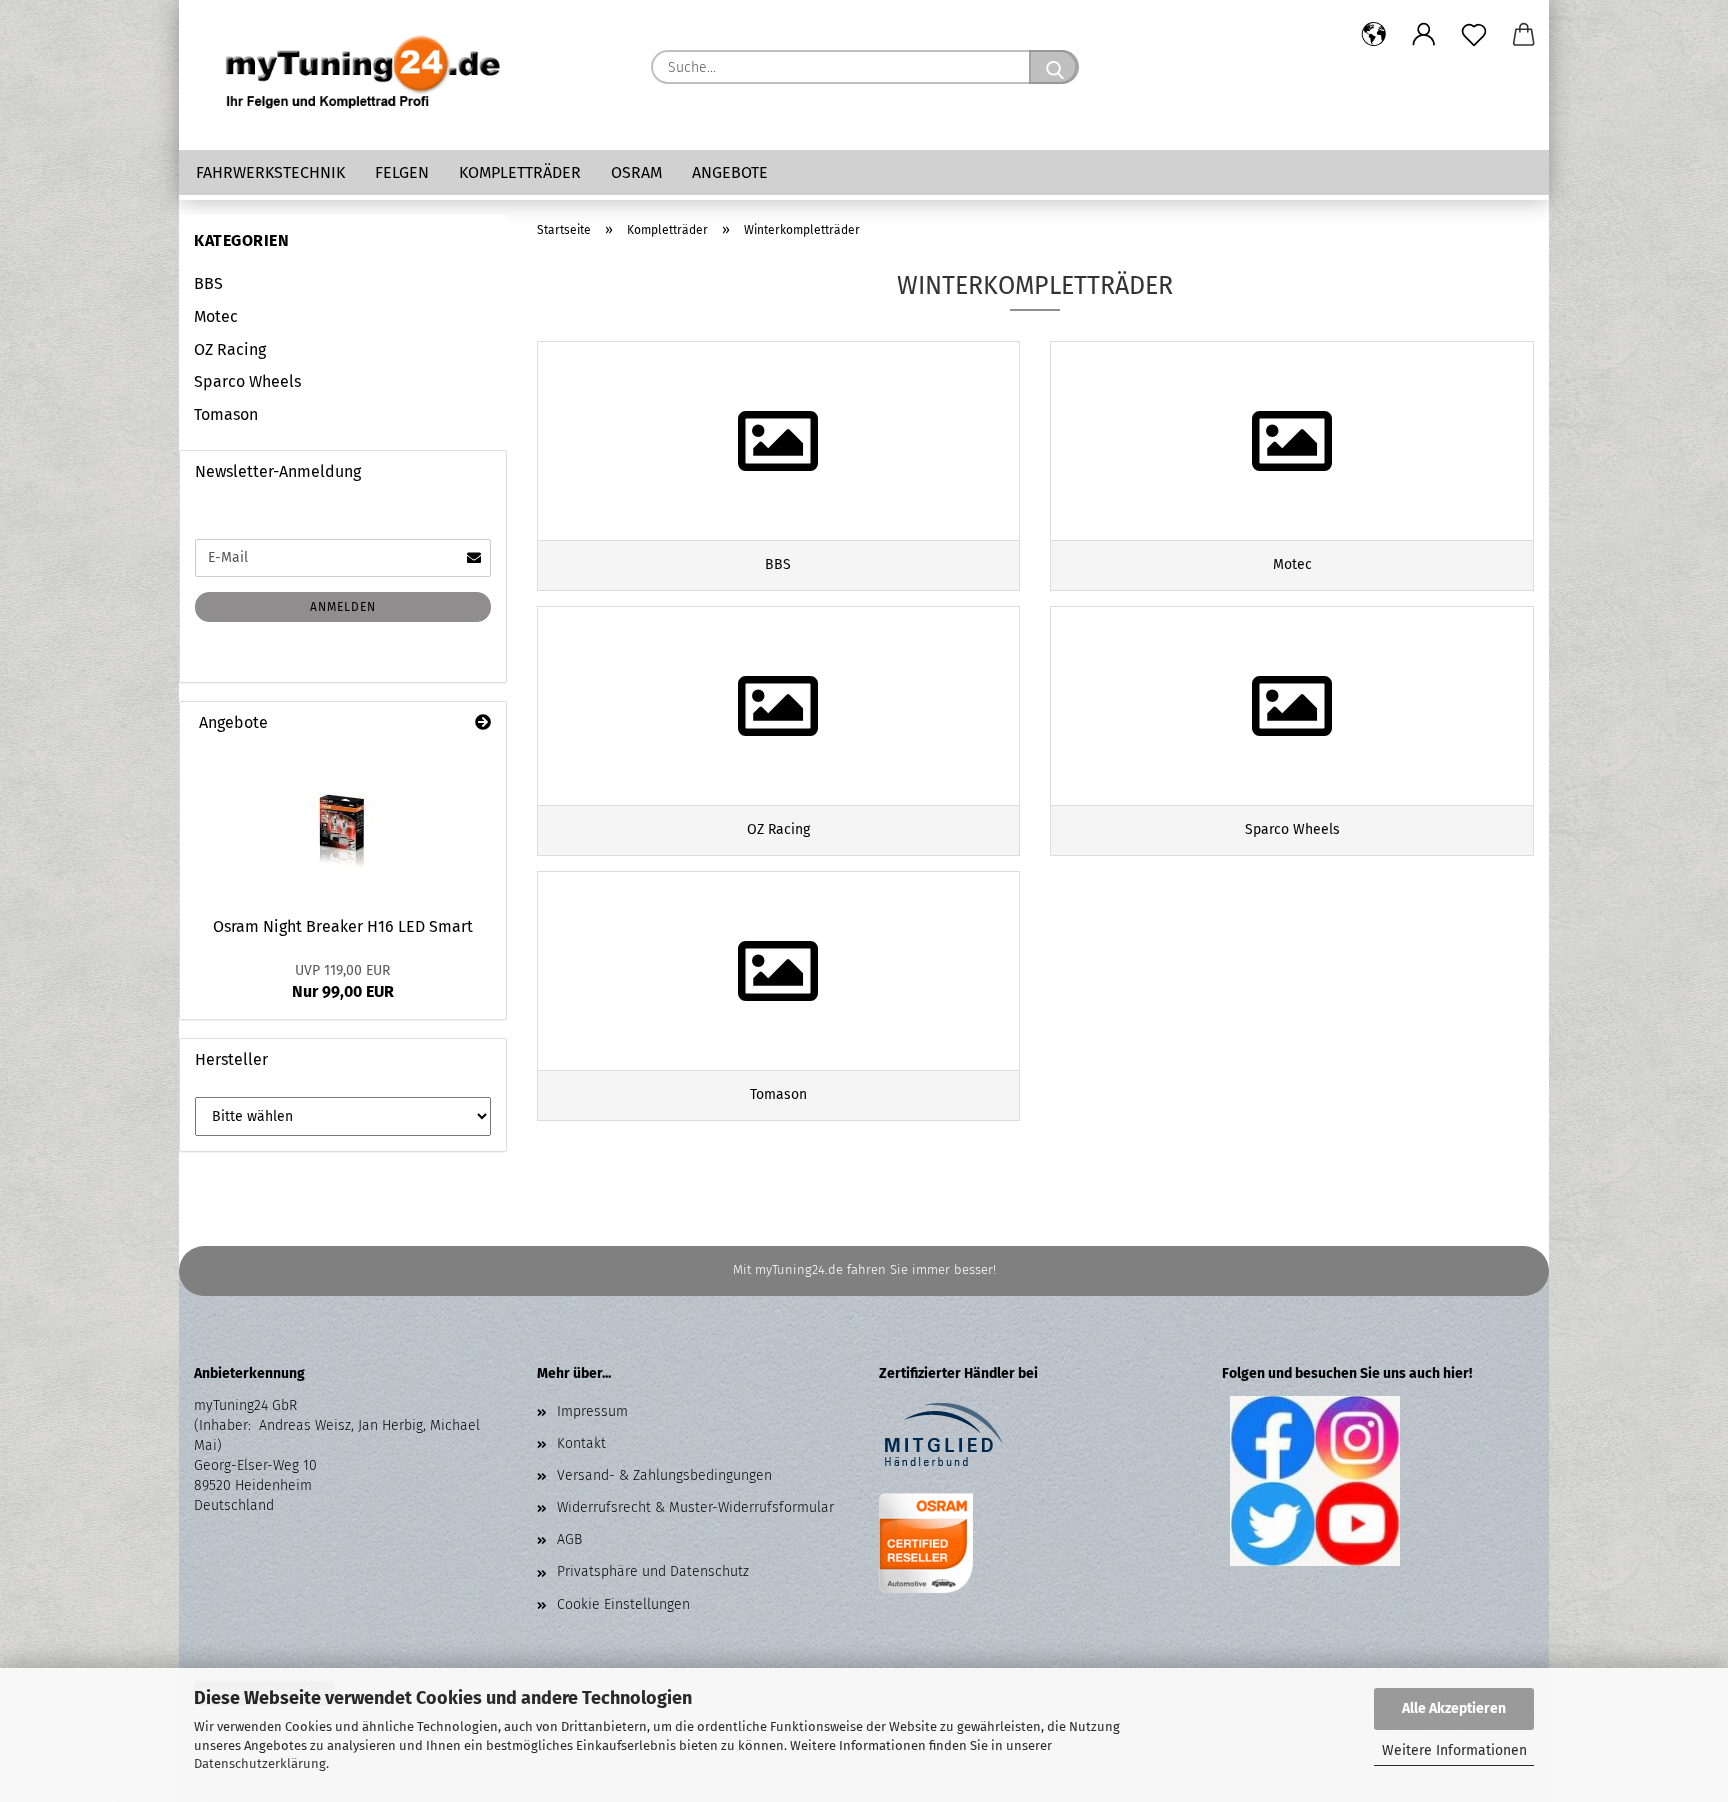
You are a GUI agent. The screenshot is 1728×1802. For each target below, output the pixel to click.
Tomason (226, 414)
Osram (636, 172)
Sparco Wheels (247, 381)
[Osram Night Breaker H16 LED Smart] (343, 825)
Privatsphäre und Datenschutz (653, 1571)
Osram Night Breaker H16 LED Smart (343, 926)
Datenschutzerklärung (260, 1763)
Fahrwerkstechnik (270, 172)
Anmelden (343, 607)
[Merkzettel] (1474, 35)
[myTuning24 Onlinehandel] (364, 75)
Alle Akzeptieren (1454, 1708)
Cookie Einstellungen (623, 1604)
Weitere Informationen (1454, 1750)
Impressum (592, 1411)
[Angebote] (483, 723)
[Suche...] (1054, 67)
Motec (216, 316)
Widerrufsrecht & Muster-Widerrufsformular (695, 1507)
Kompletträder (520, 172)
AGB (569, 1539)
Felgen (402, 172)
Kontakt (581, 1443)
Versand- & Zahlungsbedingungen (664, 1475)
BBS (208, 283)
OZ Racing (230, 349)
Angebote (730, 172)
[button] (1374, 35)
